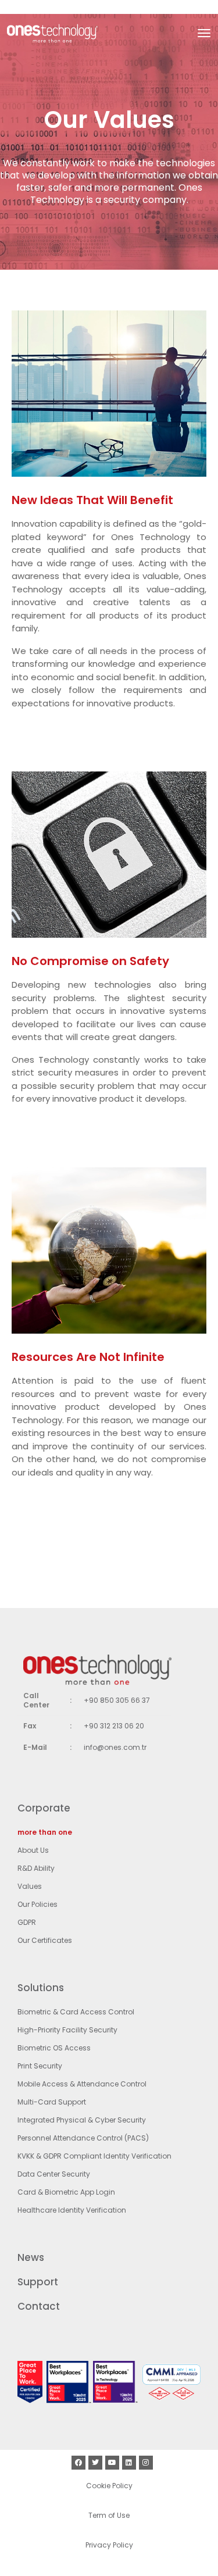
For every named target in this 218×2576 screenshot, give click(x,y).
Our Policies (37, 1904)
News (31, 2257)
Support (38, 2282)
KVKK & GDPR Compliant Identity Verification (94, 2156)
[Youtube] (112, 2463)
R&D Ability (36, 1868)
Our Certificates (45, 1940)
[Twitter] (95, 2463)
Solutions (41, 1988)
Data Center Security (54, 2174)
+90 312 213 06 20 (114, 1726)
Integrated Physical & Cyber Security (82, 2120)
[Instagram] (146, 2463)
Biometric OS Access (54, 2048)
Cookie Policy (109, 2486)
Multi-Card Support (52, 2102)
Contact (39, 2306)
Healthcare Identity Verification (72, 2210)
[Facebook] (78, 2463)
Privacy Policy (109, 2545)
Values (30, 1886)
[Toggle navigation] (204, 33)
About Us (33, 1850)
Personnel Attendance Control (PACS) (83, 2138)
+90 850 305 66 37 (117, 1700)
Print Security (40, 2066)
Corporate (44, 1808)
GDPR (27, 1922)
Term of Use (109, 2515)
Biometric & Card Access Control (76, 2012)
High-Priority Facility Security (67, 2030)
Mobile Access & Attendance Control (82, 2084)
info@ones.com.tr (115, 1747)
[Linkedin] (129, 2463)
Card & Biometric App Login (66, 2192)
